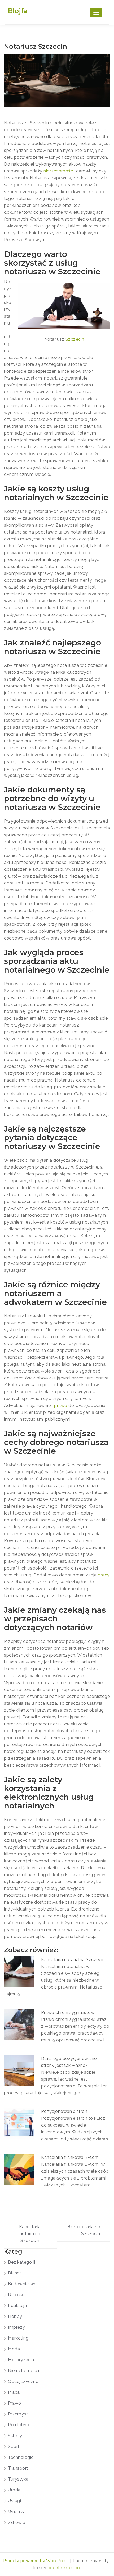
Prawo (15, 2403)
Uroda (14, 2490)
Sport (14, 2447)
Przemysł (18, 2414)
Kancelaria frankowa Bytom (70, 2157)
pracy (104, 1575)
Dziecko (16, 2295)
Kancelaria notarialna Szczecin (73, 1960)
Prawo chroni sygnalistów (68, 2012)
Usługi (14, 2501)
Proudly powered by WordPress (37, 2561)
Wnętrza (17, 2512)
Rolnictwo (19, 2425)
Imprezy (17, 2327)
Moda (14, 2349)
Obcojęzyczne (23, 2381)
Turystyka (18, 2479)
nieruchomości (59, 171)
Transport (18, 2468)
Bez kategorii (22, 2262)
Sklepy (15, 2436)
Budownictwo (22, 2284)
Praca (14, 2392)
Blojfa (18, 11)
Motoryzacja (21, 2360)
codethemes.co (64, 2568)
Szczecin (75, 339)
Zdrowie (17, 2522)
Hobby (15, 2316)
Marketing (18, 2338)
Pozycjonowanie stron (64, 2111)
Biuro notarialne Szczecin (84, 2230)
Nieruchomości (24, 2371)
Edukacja (17, 2306)
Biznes (15, 2273)
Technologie (21, 2457)
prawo (61, 1405)
